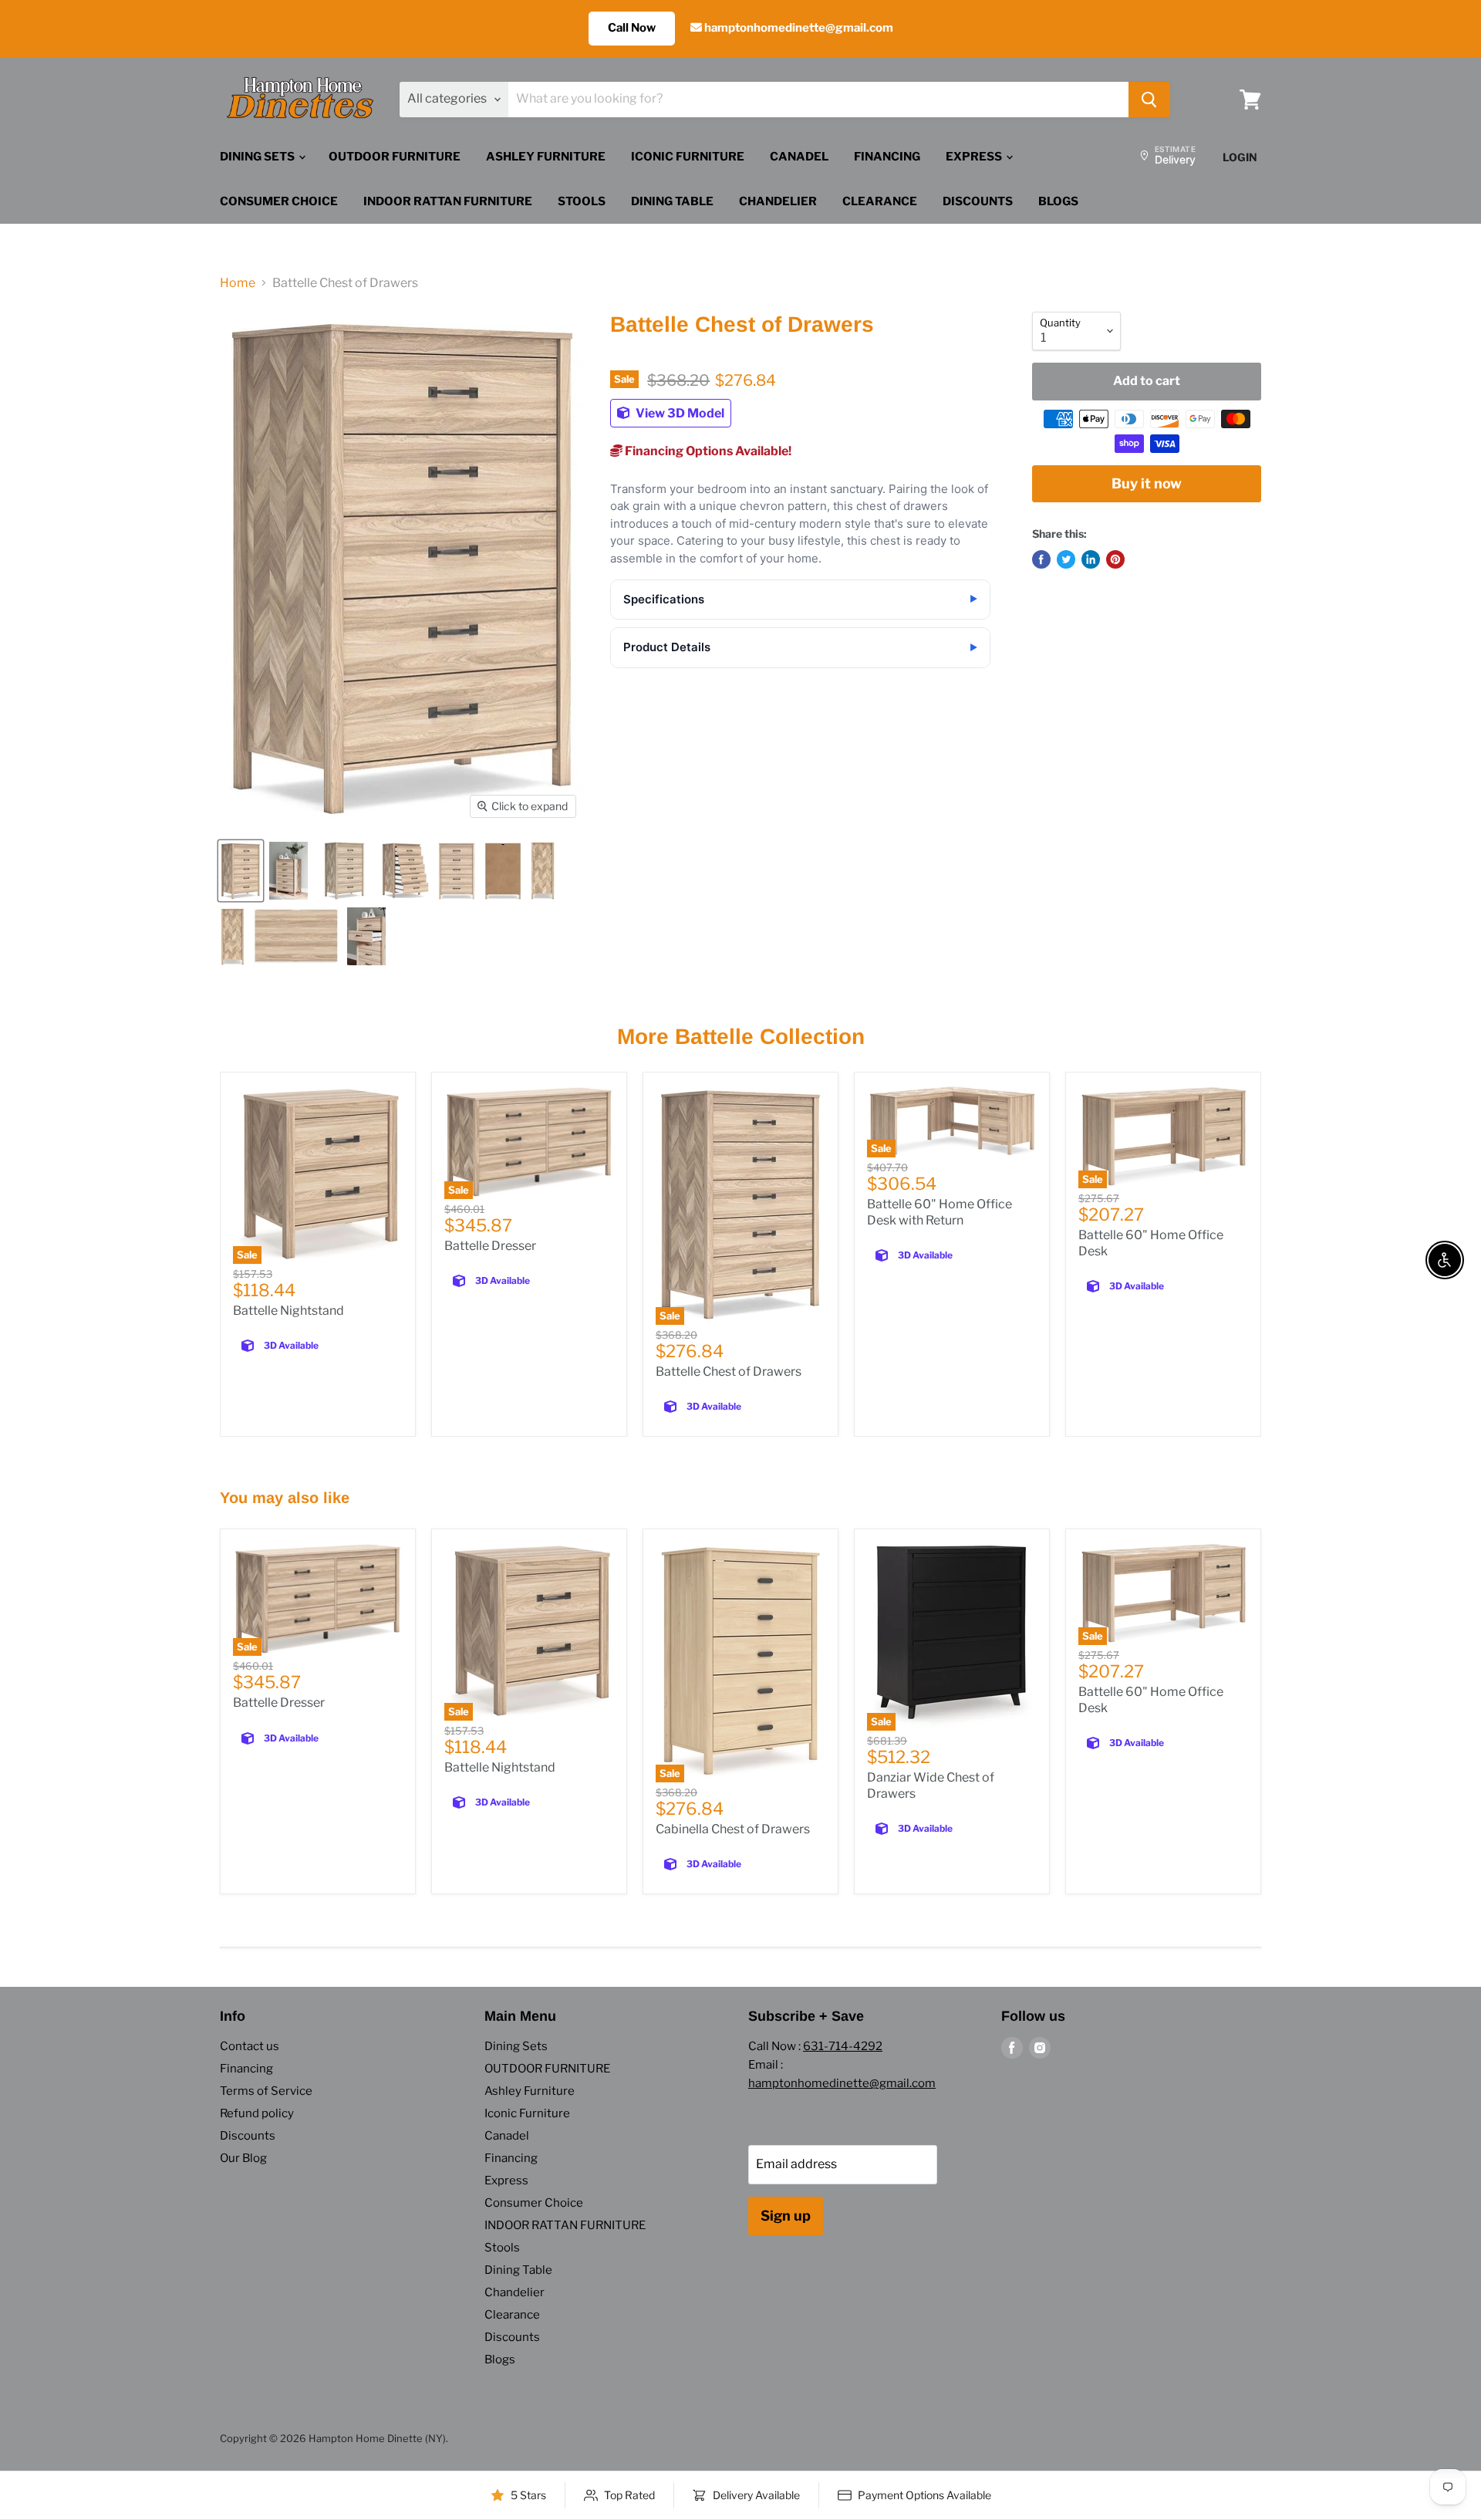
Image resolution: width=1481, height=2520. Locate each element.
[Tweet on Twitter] (1066, 559)
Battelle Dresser (490, 1246)
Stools (582, 201)
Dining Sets (258, 157)
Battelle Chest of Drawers (729, 1371)
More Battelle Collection (741, 1037)
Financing (887, 157)
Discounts (978, 201)
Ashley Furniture (546, 157)
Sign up (786, 2216)
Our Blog (243, 2158)
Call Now (632, 28)
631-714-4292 (843, 2046)
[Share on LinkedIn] (1091, 559)
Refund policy (257, 2113)
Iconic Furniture (688, 157)
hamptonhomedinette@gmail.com (798, 28)
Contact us (250, 2046)
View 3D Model (679, 413)
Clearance (880, 201)
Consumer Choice (279, 201)
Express (975, 157)
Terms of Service (266, 2091)
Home (238, 283)
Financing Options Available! (707, 451)
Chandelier (778, 201)
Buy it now (1147, 483)
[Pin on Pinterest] (1115, 559)
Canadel (799, 157)
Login (1240, 157)
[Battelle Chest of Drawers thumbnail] (241, 871)
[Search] (1149, 100)
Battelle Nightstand (288, 1311)
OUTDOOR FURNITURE (395, 157)
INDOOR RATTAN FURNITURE (448, 201)
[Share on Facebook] (1041, 559)
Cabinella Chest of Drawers (733, 1829)
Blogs (1058, 201)
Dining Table (672, 201)
